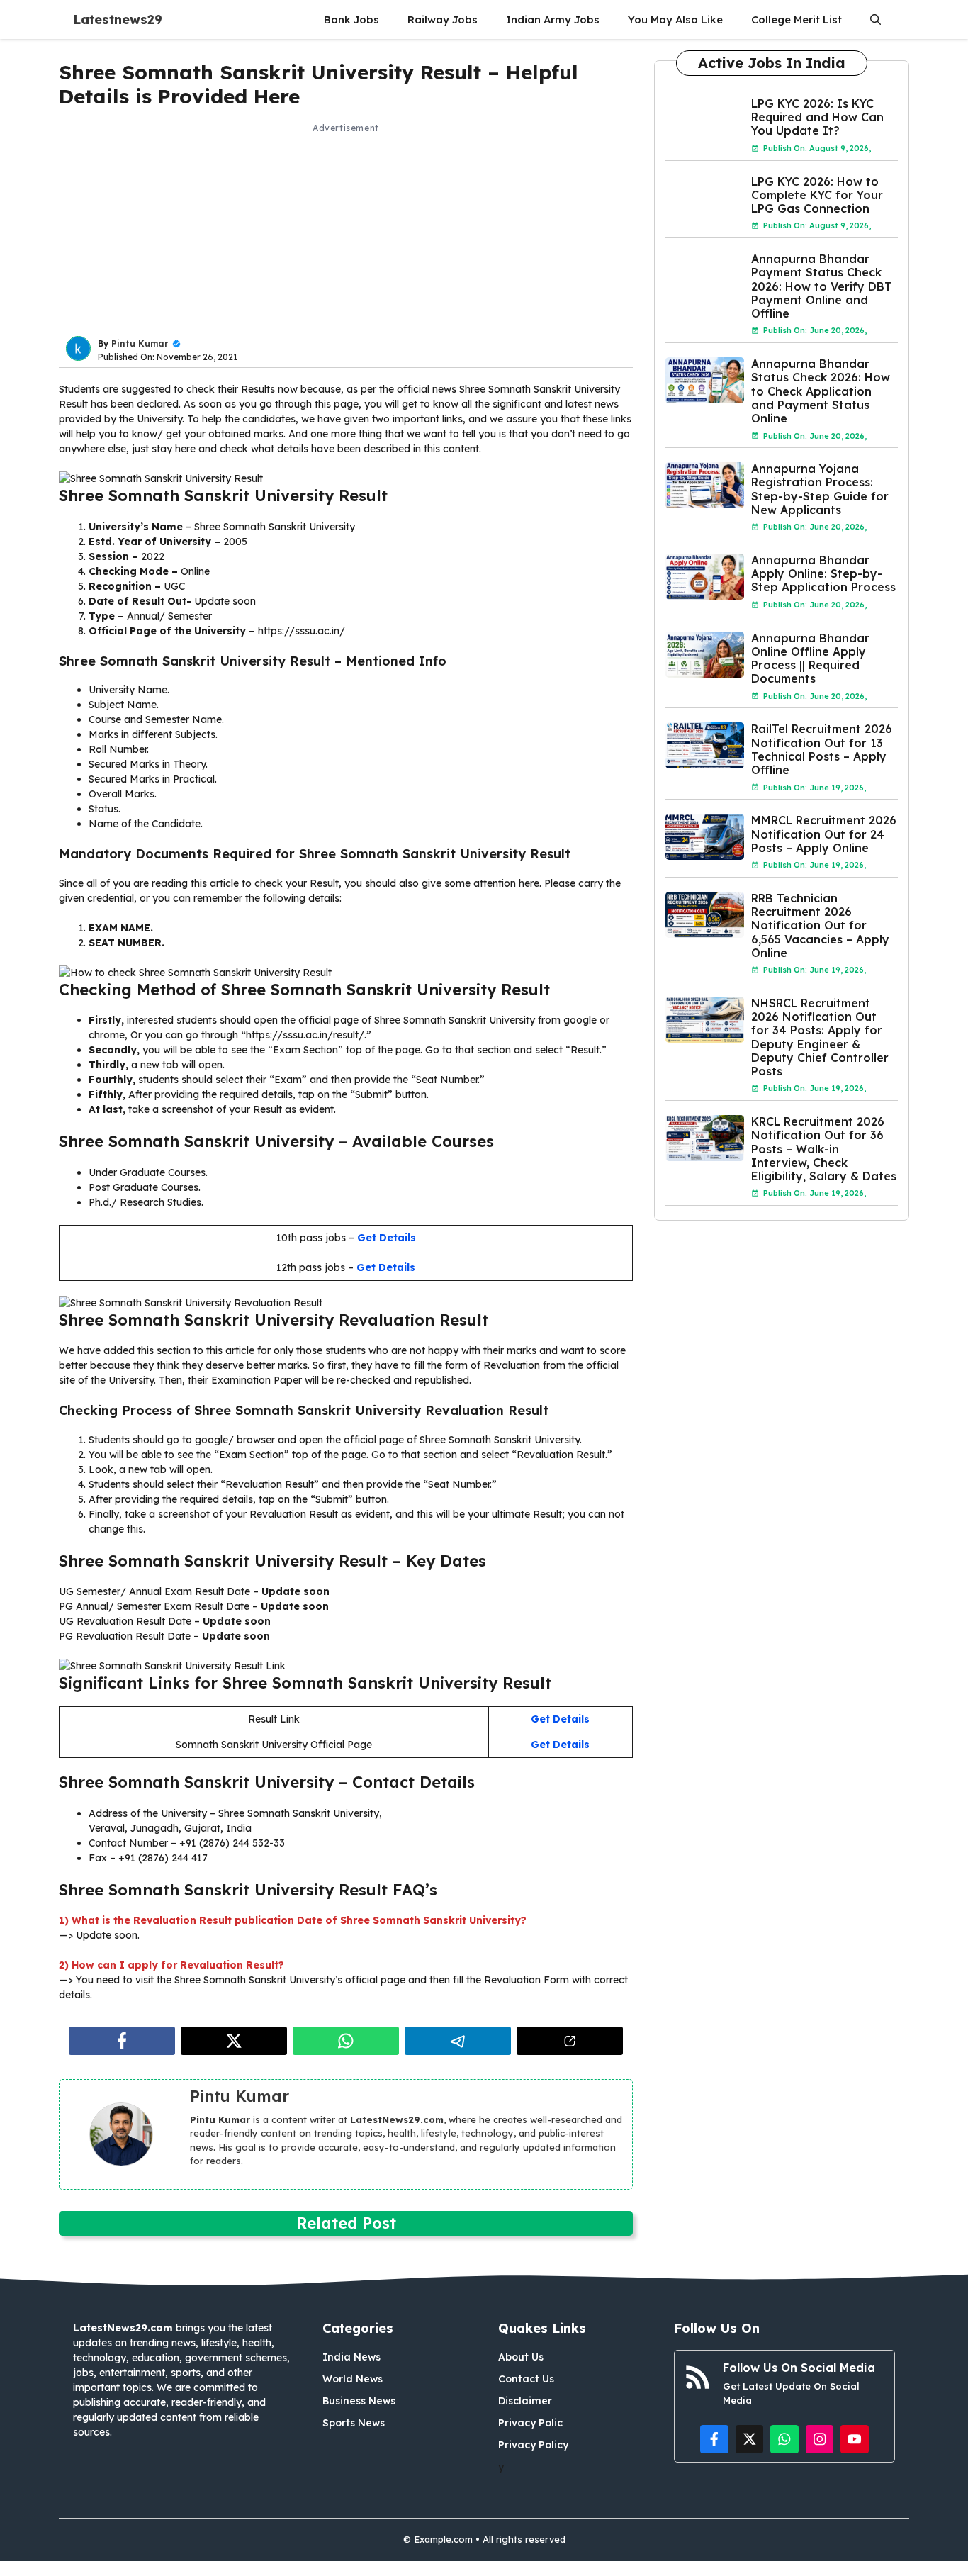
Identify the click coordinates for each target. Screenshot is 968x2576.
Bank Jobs (351, 19)
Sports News (354, 2423)
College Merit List (797, 19)
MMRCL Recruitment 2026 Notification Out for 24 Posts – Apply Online (824, 834)
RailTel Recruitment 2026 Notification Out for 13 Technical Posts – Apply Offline (822, 749)
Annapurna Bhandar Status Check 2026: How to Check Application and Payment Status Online (821, 391)
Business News (359, 2401)
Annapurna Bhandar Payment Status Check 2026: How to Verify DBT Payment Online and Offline (822, 286)
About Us (521, 2357)
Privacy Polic (530, 2423)
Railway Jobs (443, 19)
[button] (876, 19)
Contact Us (526, 2379)
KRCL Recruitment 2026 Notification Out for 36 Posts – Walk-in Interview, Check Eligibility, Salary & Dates (824, 1149)
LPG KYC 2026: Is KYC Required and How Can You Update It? (817, 117)
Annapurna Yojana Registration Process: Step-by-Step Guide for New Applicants (820, 489)
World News (353, 2379)
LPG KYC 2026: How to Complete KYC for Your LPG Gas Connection (817, 195)
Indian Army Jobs (553, 19)
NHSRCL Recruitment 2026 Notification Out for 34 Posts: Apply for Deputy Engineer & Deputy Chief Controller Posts (820, 1037)
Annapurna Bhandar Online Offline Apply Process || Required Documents (810, 659)
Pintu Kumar (140, 343)
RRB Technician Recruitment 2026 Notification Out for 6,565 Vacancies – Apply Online (820, 925)
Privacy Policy (533, 2445)
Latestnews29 (118, 19)
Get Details (387, 1238)
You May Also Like (675, 19)
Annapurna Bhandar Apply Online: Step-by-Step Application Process (823, 573)
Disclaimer (525, 2401)
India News (351, 2357)
